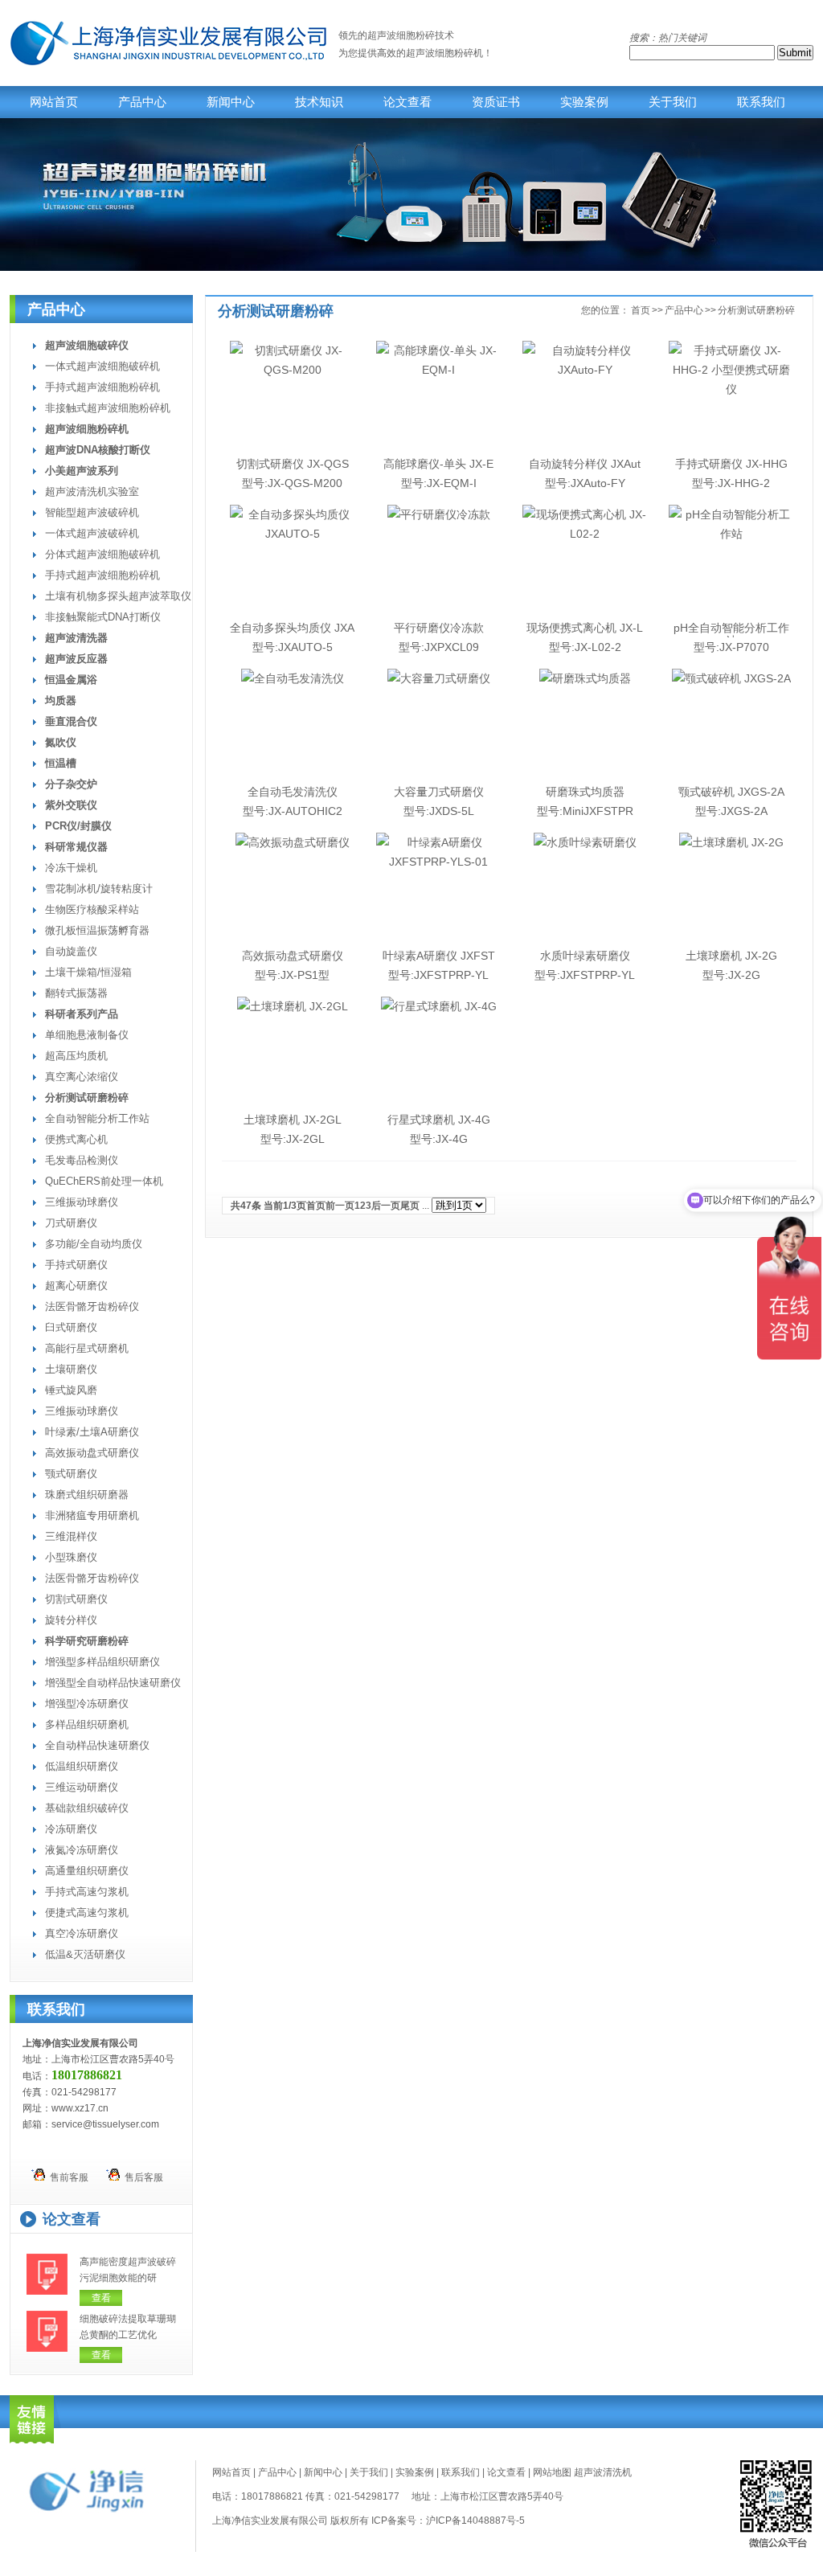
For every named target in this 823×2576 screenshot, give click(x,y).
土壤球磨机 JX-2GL (293, 1120)
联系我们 (761, 102)
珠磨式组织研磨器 (87, 1495)
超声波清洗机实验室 (92, 491)
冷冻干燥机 (71, 868)
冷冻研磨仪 (71, 1829)
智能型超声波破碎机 (92, 512)
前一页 (340, 1206)
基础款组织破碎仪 (87, 1808)
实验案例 (584, 102)
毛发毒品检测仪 (82, 1160)
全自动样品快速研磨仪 (97, 1745)
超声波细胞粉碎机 (444, 53)
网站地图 (552, 2472)
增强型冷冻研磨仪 (87, 1704)
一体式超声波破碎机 (92, 533)
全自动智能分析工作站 (97, 1118)
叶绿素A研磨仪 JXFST (439, 956)
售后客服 (141, 2177)
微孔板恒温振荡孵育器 (97, 930)
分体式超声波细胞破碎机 (102, 554)
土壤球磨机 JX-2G (731, 956)
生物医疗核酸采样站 (92, 909)
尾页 (410, 1206)
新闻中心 (231, 102)
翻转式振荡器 (76, 993)
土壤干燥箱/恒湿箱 (88, 972)
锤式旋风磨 (71, 1390)
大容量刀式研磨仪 (439, 792)
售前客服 (67, 2177)
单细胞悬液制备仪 (87, 1035)
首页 (641, 310)
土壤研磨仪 (71, 1369)
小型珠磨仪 (71, 1557)
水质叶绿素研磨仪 (585, 956)
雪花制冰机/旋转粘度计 (99, 889)
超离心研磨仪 (76, 1286)
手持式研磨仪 (76, 1265)
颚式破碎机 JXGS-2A (731, 792)
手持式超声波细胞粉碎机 (102, 387)
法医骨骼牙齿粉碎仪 (92, 1306)
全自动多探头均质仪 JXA (292, 628)
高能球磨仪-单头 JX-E (438, 464)
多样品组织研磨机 (87, 1724)
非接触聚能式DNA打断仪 (103, 617)
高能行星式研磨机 (87, 1348)
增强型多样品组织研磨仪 (102, 1662)
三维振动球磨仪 (82, 1202)
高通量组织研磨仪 (87, 1871)
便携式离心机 (76, 1139)
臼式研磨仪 (71, 1327)
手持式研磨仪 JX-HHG (731, 464)
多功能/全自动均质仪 (94, 1244)
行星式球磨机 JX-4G (439, 1120)
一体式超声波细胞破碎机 (102, 366)
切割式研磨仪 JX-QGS (293, 464)
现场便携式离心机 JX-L (585, 628)
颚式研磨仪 (71, 1474)
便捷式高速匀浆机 (87, 1913)
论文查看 (407, 102)
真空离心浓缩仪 (82, 1077)
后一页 (386, 1206)
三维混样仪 (71, 1536)
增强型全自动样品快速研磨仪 (113, 1683)
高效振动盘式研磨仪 (92, 1453)
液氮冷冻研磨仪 (82, 1850)
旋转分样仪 (71, 1620)
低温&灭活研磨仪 (85, 1954)
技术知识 (319, 102)
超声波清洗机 (603, 2472)
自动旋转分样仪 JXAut (585, 464)
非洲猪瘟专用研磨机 (92, 1515)
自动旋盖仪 (71, 951)
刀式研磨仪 (71, 1223)
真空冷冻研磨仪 (82, 1933)
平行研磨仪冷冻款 (439, 628)
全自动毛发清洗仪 (293, 792)
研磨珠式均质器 (585, 792)
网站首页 (54, 102)
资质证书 (496, 102)
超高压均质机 (76, 1056)
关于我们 (673, 102)
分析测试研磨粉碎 (756, 310)
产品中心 (142, 102)
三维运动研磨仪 (82, 1787)
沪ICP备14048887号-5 (475, 2521)
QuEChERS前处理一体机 (104, 1181)
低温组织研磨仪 (82, 1766)
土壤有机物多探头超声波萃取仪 (118, 596)
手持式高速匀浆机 (87, 1892)
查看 (101, 2298)
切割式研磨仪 (76, 1599)
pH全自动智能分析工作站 (731, 634)
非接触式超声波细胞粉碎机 (108, 408)
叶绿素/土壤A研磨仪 (92, 1432)
